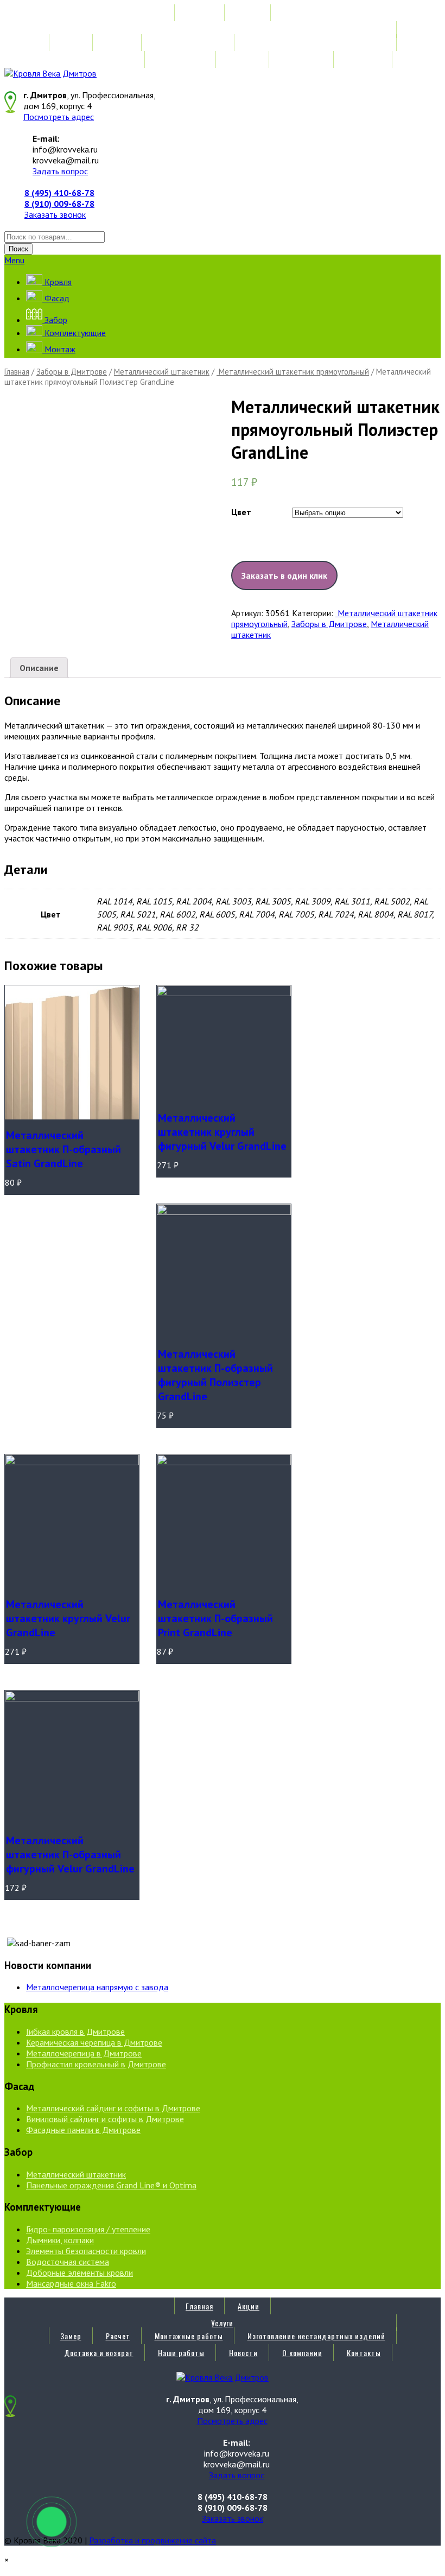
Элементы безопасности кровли (86, 2251)
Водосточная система (68, 2262)
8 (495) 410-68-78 (59, 193)
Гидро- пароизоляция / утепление (88, 2229)
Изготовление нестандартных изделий (316, 43)
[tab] (39, 668)
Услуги (222, 30)
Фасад (56, 298)
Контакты (364, 59)
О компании (302, 59)
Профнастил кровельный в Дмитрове (96, 2064)
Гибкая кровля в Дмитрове (75, 2031)
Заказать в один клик (284, 575)
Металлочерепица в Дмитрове (84, 2053)
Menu (14, 260)
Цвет (241, 512)
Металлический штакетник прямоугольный (293, 372)
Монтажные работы (189, 43)
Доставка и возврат (99, 59)
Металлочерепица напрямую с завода (97, 1987)
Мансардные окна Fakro (71, 2283)
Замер (71, 43)
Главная (199, 13)
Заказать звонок (55, 214)
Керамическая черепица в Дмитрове (94, 2042)
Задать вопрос (60, 171)
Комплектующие (74, 333)
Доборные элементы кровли (80, 2273)
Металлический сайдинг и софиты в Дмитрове (113, 2108)
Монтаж (59, 349)
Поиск (18, 249)
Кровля (57, 282)
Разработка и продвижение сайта (152, 2540)
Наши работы (181, 59)
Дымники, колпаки (60, 2240)
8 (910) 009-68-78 (59, 204)
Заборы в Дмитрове (72, 372)
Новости (243, 59)
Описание (39, 668)
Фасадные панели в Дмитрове (83, 2130)
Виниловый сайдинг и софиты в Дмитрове (105, 2119)
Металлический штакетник (162, 372)
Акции (249, 13)
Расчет (118, 43)
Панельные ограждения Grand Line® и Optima (111, 2185)
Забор (55, 320)
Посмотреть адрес (59, 117)
